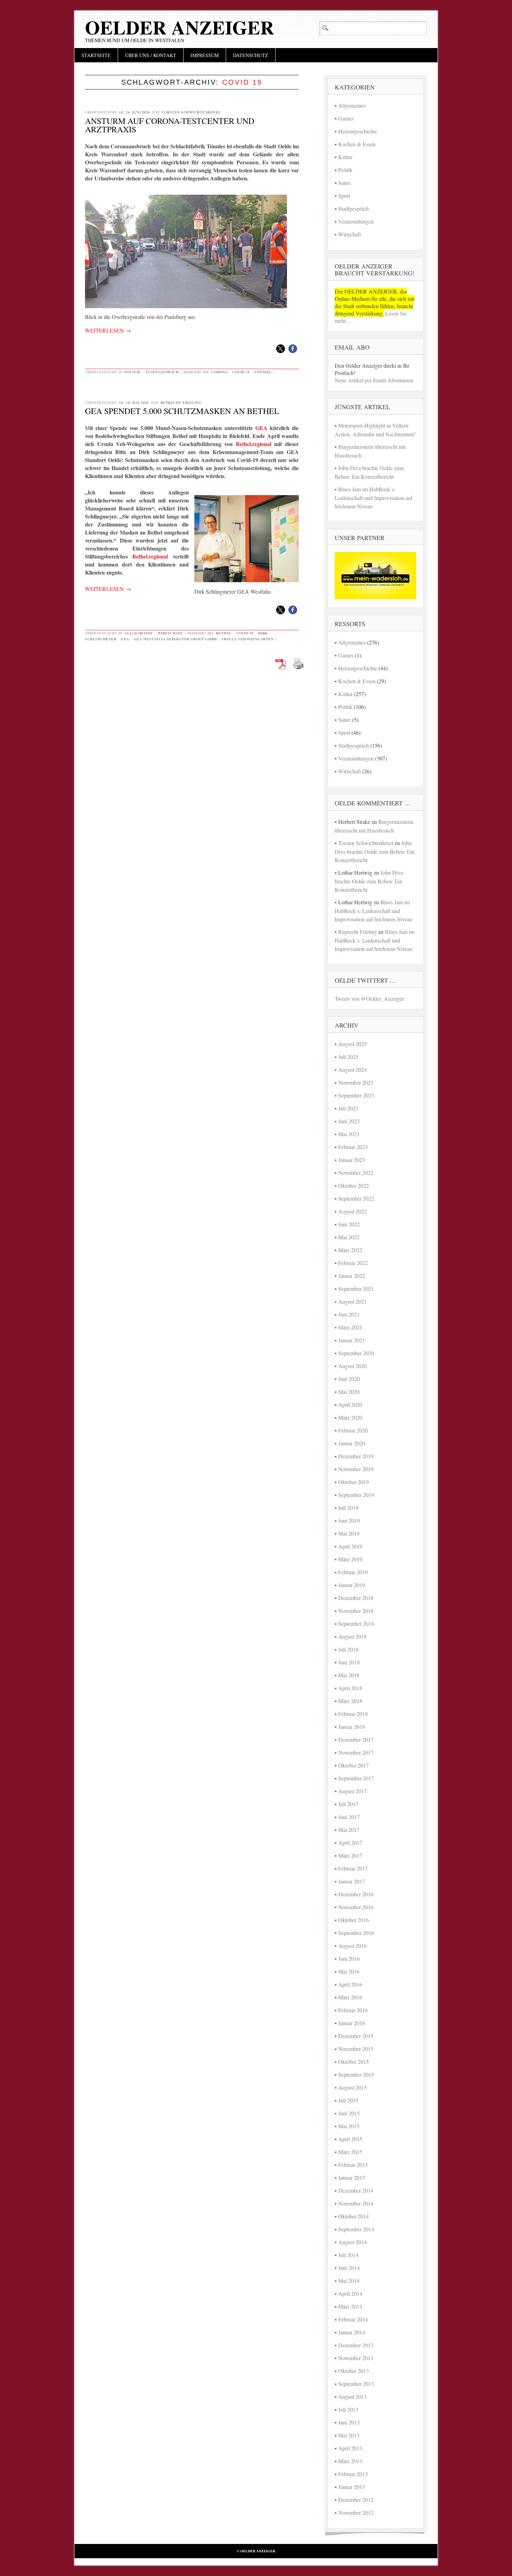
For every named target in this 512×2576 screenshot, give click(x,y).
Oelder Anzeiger (180, 27)
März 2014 (350, 2306)
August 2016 (352, 1946)
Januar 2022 (352, 1276)
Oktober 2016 (354, 1920)
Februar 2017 (353, 1868)
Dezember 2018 (356, 1598)
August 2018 (352, 1636)
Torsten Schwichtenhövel (191, 112)
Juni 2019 (349, 1520)
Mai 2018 (349, 1675)
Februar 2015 (353, 2165)
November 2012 (356, 2512)
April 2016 (350, 1984)
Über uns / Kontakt (151, 55)
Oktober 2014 (354, 2216)
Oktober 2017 (354, 1765)
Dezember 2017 (356, 1739)
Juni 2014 (349, 2268)
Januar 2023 (352, 1160)
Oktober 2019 (354, 1482)
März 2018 (350, 1701)
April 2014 (350, 2293)
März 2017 (350, 1855)
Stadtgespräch (162, 372)
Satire (344, 183)
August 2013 (352, 2397)
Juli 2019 (348, 1508)
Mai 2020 (349, 1392)
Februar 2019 (353, 1572)
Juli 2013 (348, 2409)
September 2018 (356, 1623)
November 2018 (356, 1611)
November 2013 (356, 2358)
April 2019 (350, 1546)
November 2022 (356, 1173)
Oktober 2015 (354, 2062)
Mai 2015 (349, 2126)
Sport (344, 196)
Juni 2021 (349, 1314)
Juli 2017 (348, 1804)
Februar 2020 (353, 1430)
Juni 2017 (349, 1817)
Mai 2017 (349, 1830)
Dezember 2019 (356, 1456)
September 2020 (356, 1353)
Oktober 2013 (354, 2371)
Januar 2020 (352, 1443)
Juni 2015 (349, 2113)
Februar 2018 (353, 1714)
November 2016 (356, 1907)
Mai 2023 (349, 1134)
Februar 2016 (353, 2010)
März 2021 (350, 1327)
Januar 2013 (352, 2487)
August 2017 (352, 1791)
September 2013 (356, 2384)
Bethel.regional (254, 444)
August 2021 (352, 1301)
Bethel (224, 633)
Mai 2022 (349, 1237)
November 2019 (356, 1469)
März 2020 (350, 1417)
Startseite (96, 55)
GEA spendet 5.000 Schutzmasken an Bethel (182, 411)
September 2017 (356, 1778)
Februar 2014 (353, 2319)
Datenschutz (251, 55)
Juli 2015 (348, 2100)
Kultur (345, 157)
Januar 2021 (352, 1340)
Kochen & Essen (357, 144)
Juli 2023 (348, 1108)
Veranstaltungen (356, 221)
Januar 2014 (352, 2332)
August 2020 (352, 1366)
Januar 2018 (352, 1727)
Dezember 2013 (356, 2345)
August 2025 (352, 1044)
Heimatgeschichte (358, 131)
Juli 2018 (348, 1649)
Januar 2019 (352, 1585)
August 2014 (352, 2242)
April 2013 (350, 2448)
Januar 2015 (352, 2177)
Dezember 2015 (356, 2036)
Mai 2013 (349, 2435)
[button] (281, 349)
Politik (133, 372)
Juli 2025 (348, 1057)
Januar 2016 (352, 2023)
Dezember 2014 (356, 2190)
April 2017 (350, 1843)
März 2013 (350, 2461)
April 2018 (350, 1688)
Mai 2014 (349, 2281)
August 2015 (352, 2087)
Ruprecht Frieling (181, 403)
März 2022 (350, 1250)
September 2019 (356, 1495)
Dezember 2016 (356, 1894)
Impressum (205, 55)
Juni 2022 (349, 1224)
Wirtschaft (170, 633)
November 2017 (356, 1752)
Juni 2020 (349, 1379)
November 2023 (356, 1082)
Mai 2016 (349, 1971)
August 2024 (352, 1070)
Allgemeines (139, 633)
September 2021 (356, 1289)
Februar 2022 (353, 1263)
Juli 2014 (348, 2255)
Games (346, 118)
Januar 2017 (352, 1881)
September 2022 (356, 1198)
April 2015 (350, 2139)
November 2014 (356, 2203)
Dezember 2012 (356, 2500)
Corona (220, 372)
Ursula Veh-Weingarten (248, 639)
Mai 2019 (349, 1533)
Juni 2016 (349, 1958)
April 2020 (350, 1404)
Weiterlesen (108, 330)
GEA (261, 428)
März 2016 (350, 1997)
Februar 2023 (353, 1147)
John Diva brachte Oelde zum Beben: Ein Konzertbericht (375, 851)
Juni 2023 (349, 1121)
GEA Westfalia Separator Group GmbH (175, 639)
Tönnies (263, 372)
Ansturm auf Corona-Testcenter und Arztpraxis (170, 125)
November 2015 (356, 2049)
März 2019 (350, 1559)
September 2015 (356, 2074)
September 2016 (356, 1933)
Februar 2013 (353, 2474)
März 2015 (350, 2152)
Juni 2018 (349, 1662)
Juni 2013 (349, 2422)
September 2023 (356, 1095)
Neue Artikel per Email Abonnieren (374, 380)
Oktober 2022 (354, 1185)
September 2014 (356, 2229)
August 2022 (352, 1211)
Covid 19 (241, 372)
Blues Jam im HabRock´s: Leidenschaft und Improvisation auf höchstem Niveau (374, 498)
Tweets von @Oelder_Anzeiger (369, 998)
